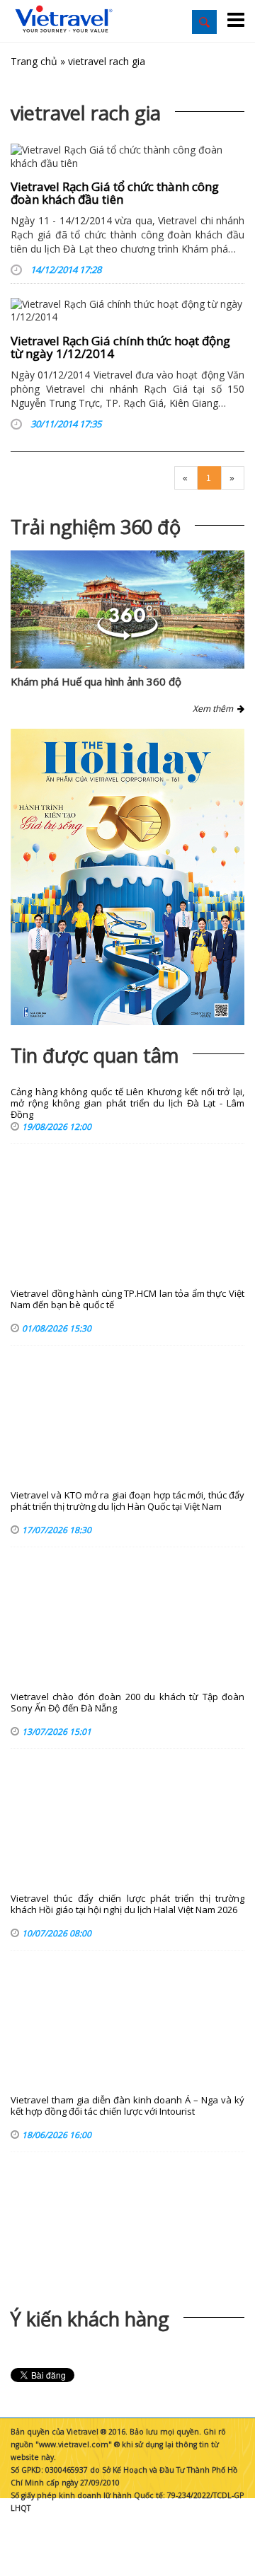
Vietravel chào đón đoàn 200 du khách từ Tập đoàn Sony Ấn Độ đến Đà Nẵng (127, 1703)
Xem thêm (215, 709)
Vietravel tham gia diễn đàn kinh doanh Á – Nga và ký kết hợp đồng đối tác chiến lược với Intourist (127, 2106)
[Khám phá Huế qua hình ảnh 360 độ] (127, 636)
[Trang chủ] (64, 19)
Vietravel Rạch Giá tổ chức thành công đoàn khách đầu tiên (115, 193)
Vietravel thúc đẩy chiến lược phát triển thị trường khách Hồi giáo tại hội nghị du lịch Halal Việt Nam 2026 (127, 1904)
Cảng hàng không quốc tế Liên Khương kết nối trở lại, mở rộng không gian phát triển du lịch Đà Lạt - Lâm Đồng (127, 1103)
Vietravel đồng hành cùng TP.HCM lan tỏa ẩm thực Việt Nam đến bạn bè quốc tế (127, 1299)
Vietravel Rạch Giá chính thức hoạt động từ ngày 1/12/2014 (120, 347)
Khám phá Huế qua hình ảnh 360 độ (96, 681)
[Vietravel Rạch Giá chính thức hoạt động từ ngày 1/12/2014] (127, 311)
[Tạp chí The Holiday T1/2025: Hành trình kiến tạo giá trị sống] (127, 877)
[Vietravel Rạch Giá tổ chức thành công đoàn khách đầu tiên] (127, 156)
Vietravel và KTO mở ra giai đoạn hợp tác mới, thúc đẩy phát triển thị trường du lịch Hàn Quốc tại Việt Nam (127, 1501)
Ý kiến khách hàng (90, 2319)
